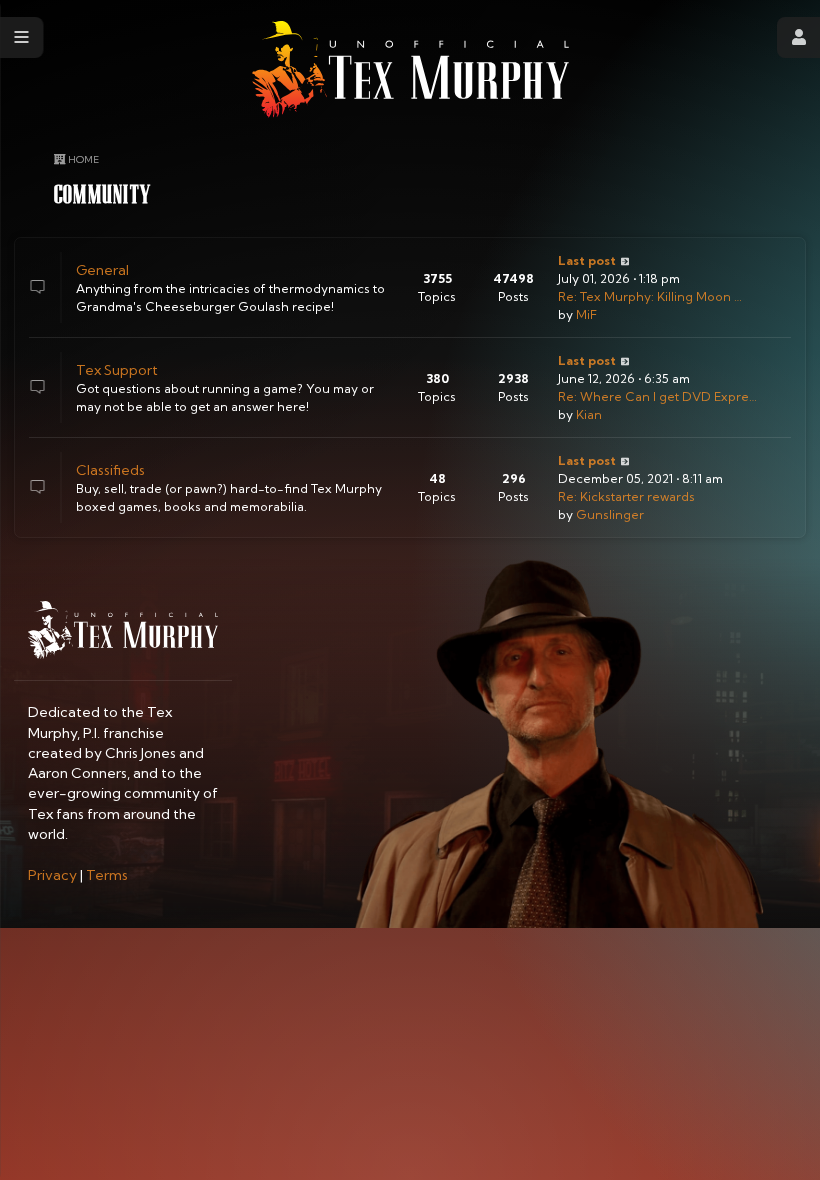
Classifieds (110, 470)
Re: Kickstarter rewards (626, 496)
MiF (586, 314)
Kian (589, 414)
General (102, 270)
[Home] (410, 69)
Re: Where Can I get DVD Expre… (657, 396)
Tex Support (117, 370)
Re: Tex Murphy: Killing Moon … (650, 296)
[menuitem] (52, 875)
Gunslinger (610, 514)
